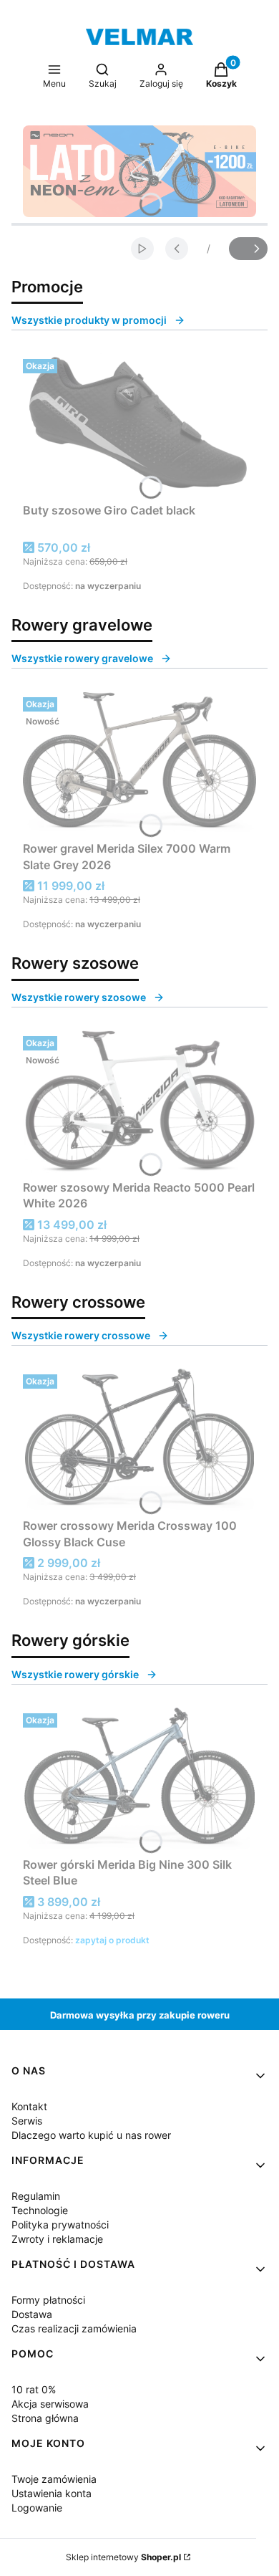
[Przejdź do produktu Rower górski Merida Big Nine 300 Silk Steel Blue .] (139, 1779)
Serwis (27, 2121)
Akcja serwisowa (50, 2404)
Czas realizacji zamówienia (74, 2328)
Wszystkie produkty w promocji (89, 320)
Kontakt (29, 2106)
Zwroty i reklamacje (57, 2239)
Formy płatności (48, 2300)
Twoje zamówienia (54, 2479)
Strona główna (45, 2418)
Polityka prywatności (60, 2225)
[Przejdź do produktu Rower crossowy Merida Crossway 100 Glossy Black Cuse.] (139, 1440)
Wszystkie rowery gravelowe (82, 658)
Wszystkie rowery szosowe (79, 997)
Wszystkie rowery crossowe (81, 1335)
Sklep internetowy (123, 2557)
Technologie (40, 2210)
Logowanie (37, 2508)
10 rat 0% (34, 2389)
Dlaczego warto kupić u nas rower (91, 2135)
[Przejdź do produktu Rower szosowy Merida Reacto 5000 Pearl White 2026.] (139, 1102)
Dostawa (32, 2314)
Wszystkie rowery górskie (75, 1674)
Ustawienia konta (52, 2493)
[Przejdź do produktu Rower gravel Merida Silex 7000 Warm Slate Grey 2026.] (139, 763)
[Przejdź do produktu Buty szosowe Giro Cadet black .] (139, 425)
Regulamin (36, 2196)
